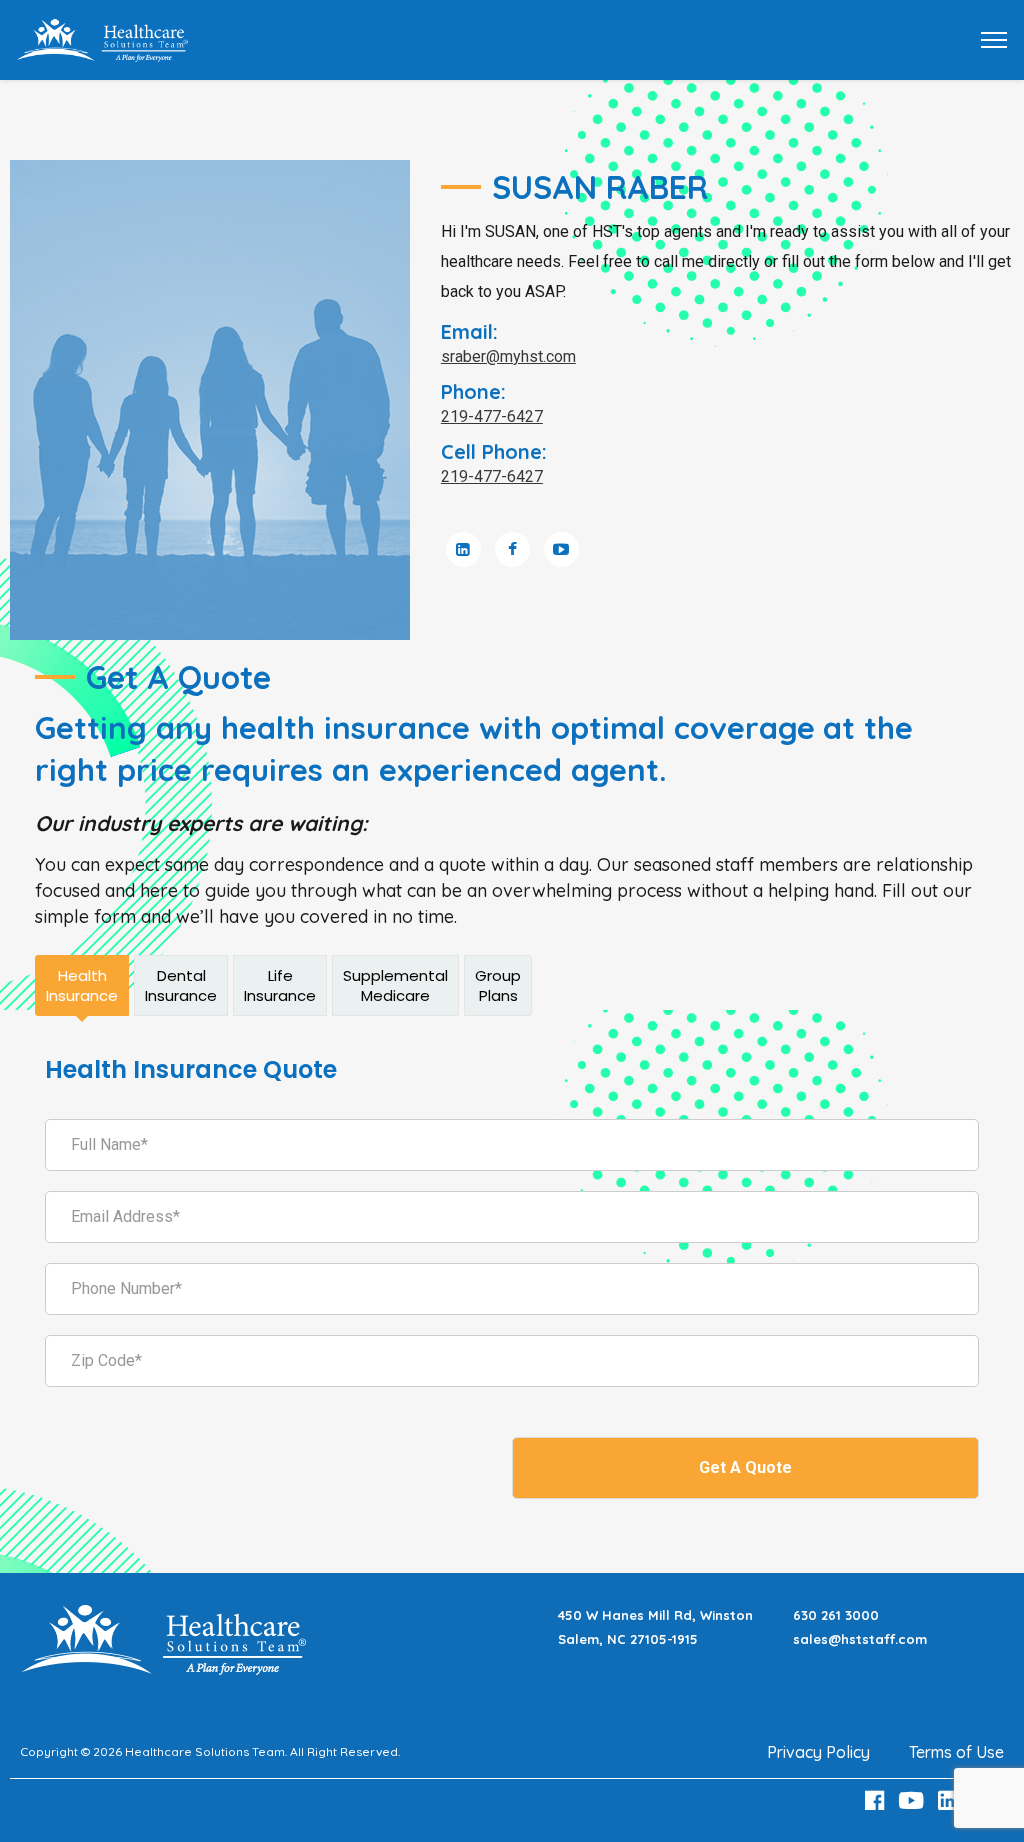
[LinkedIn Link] (951, 1800)
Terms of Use (956, 1752)
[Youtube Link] (914, 1800)
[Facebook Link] (877, 1800)
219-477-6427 (492, 416)
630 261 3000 (836, 1615)
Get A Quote (745, 1467)
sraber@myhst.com (508, 356)
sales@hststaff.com (860, 1639)
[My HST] (102, 38)
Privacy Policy (818, 1752)
